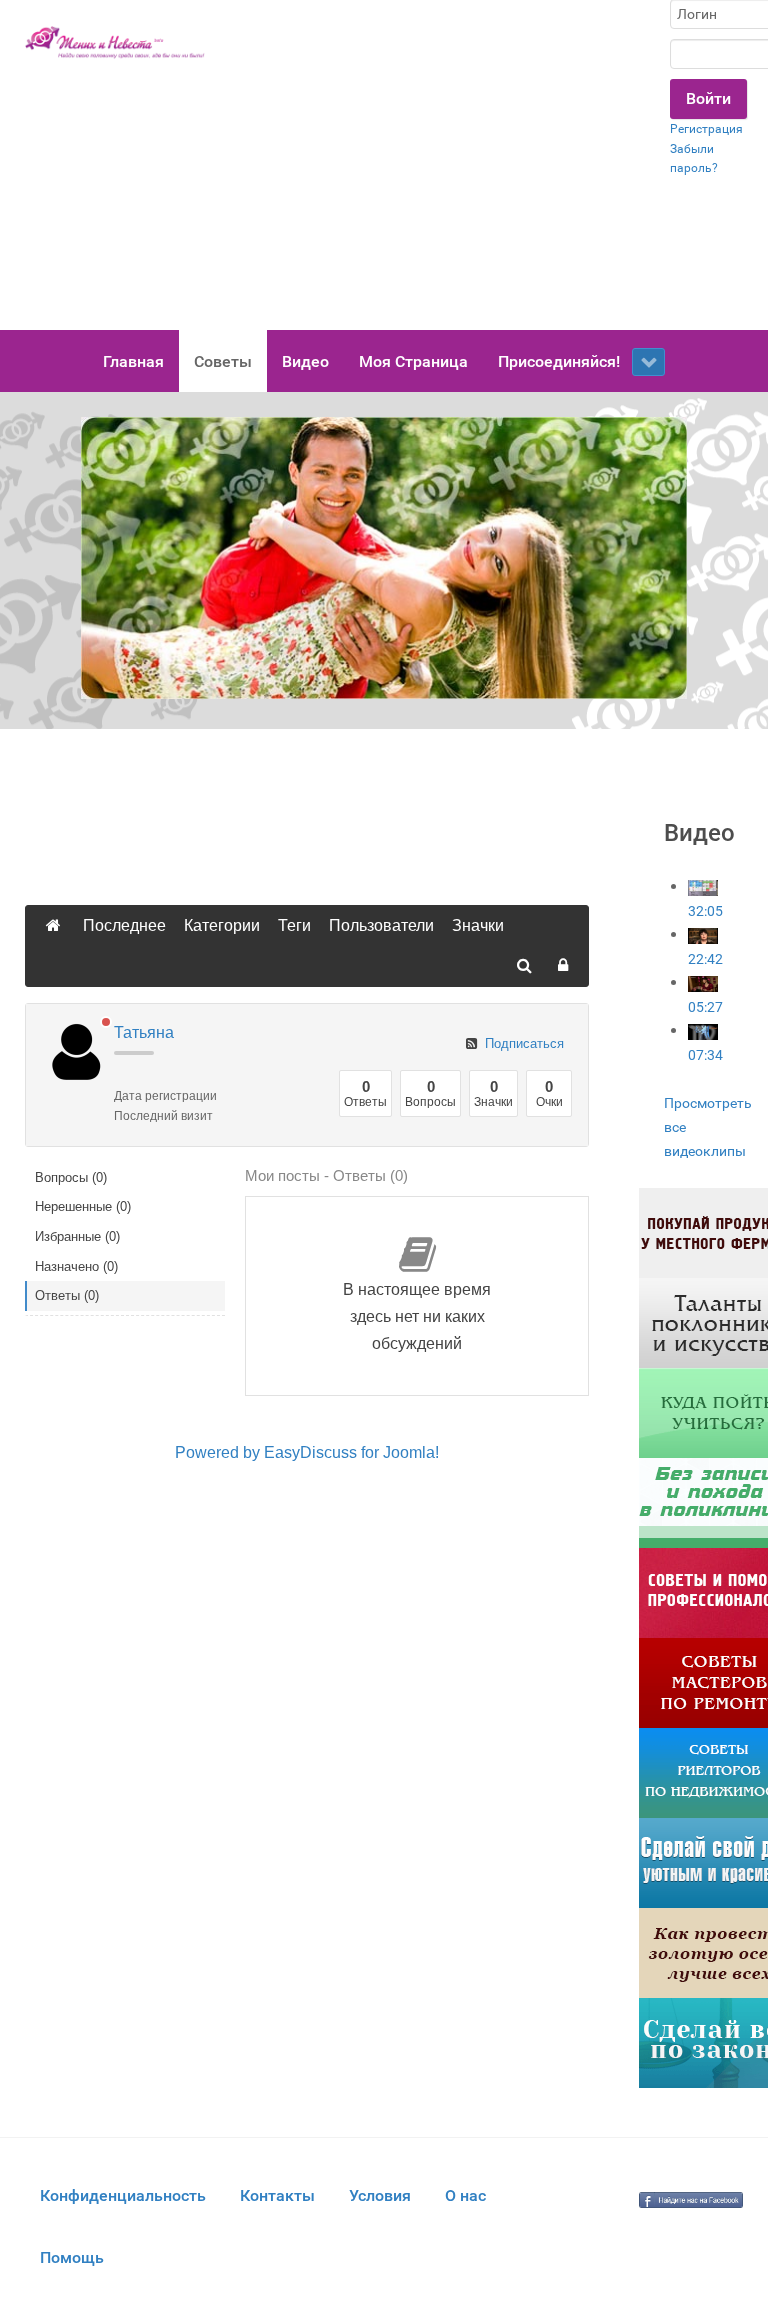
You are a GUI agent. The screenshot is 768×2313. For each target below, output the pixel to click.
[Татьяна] (74, 1052)
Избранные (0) (77, 1236)
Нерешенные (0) (83, 1206)
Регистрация (706, 129)
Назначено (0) (76, 1266)
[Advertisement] (437, 165)
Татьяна (144, 1032)
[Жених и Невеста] (115, 42)
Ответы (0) (67, 1295)
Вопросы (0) (71, 1177)
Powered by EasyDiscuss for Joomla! (307, 1452)
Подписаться (522, 1043)
